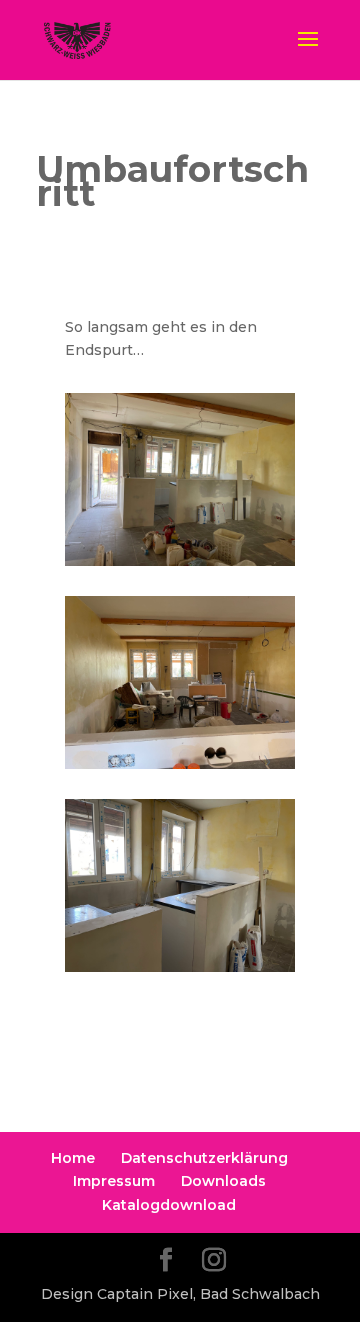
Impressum (114, 1181)
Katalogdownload (169, 1205)
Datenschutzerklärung (204, 1158)
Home (73, 1158)
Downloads (223, 1181)
